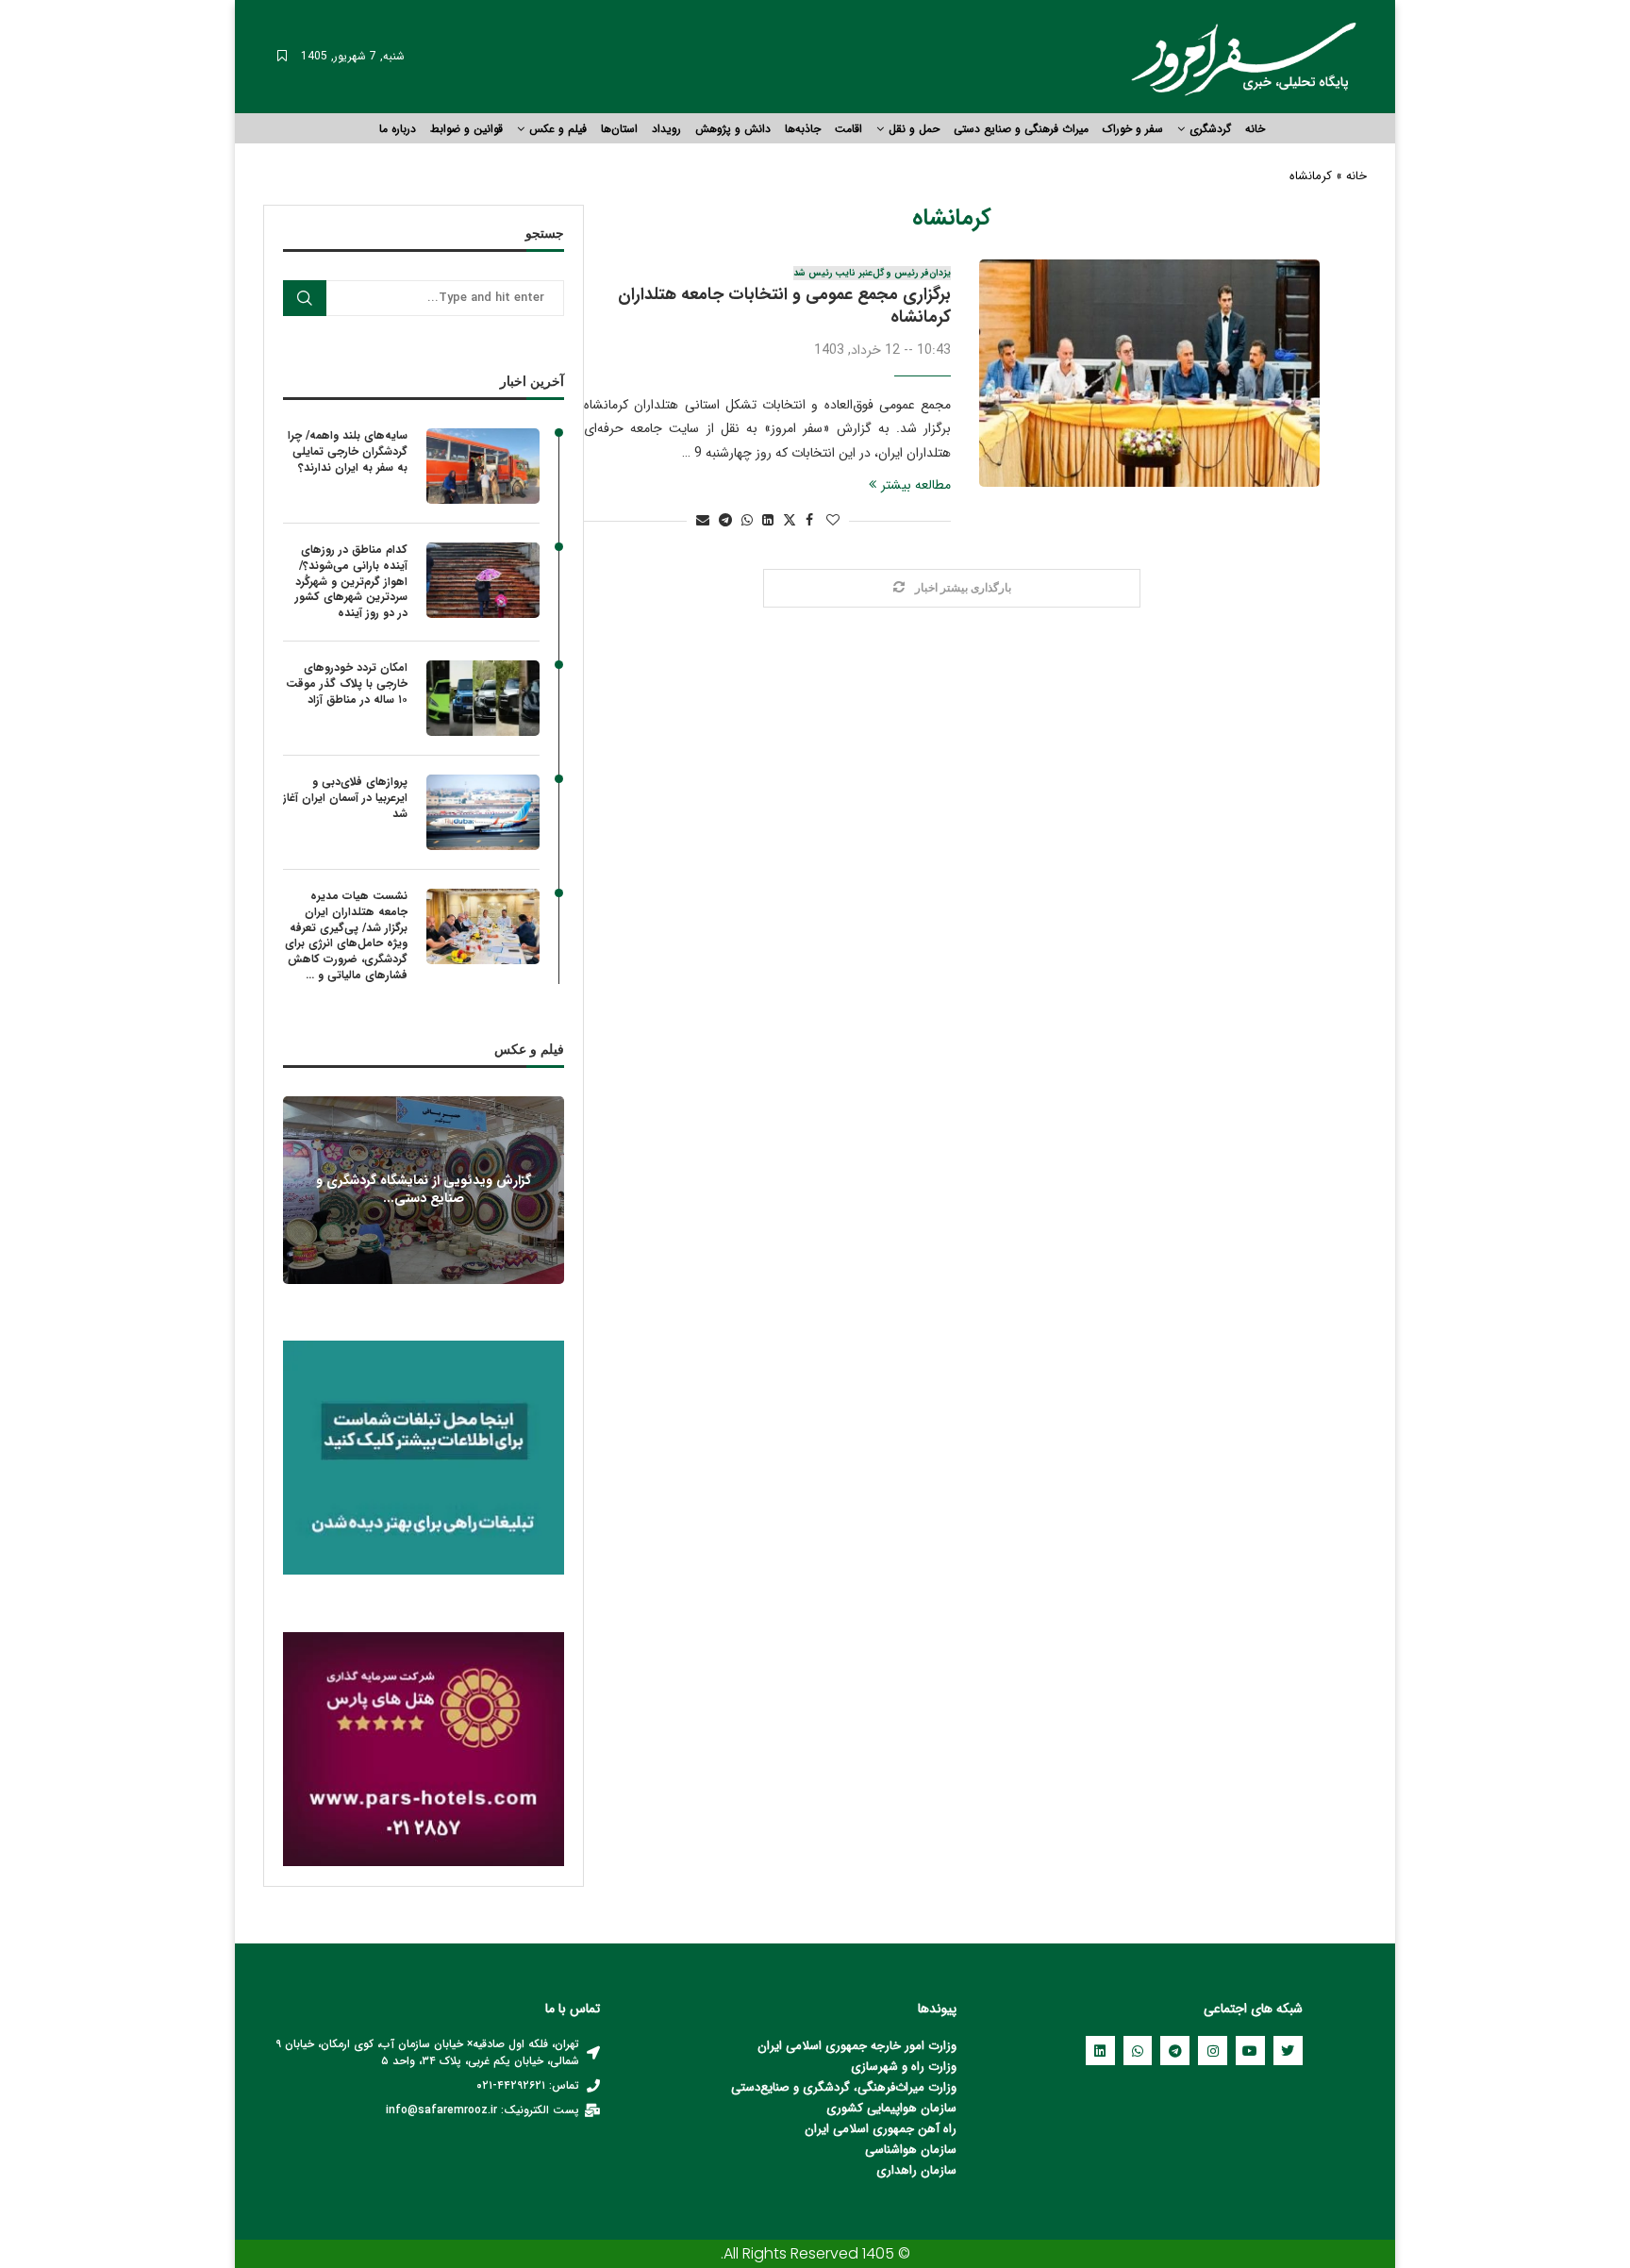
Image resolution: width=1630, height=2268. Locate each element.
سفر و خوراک (1133, 129)
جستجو (305, 298)
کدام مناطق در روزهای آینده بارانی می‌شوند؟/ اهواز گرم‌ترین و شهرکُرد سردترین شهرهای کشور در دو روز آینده (351, 582)
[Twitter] (1288, 2051)
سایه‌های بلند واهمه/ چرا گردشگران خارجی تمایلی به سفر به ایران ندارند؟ (348, 452)
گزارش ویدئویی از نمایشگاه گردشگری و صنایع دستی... (424, 1189)
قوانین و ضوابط (466, 129)
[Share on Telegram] (725, 521)
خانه (1255, 129)
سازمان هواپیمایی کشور (896, 2108)
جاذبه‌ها (803, 129)
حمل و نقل (914, 129)
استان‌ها (619, 129)
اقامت (848, 129)
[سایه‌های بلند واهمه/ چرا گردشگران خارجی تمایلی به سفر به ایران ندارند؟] (483, 466)
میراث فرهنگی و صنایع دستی (1021, 129)
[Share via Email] (703, 521)
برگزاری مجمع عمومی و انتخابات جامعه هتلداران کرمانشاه (784, 298)
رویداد (666, 129)
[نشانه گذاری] (282, 57)
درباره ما (398, 129)
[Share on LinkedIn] (768, 521)
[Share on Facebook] (809, 521)
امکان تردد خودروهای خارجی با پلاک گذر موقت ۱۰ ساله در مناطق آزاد (347, 684)
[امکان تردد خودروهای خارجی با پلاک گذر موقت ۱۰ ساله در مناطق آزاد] (483, 698)
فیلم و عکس (558, 129)
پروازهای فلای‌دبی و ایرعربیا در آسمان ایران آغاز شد (345, 798)
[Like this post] (833, 521)
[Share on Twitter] (790, 521)
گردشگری (1210, 129)
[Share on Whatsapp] (747, 521)
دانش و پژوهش (733, 129)
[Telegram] (1175, 2051)
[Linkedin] (1100, 2051)
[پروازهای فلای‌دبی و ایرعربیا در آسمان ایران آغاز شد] (483, 812)
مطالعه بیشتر (916, 485)
